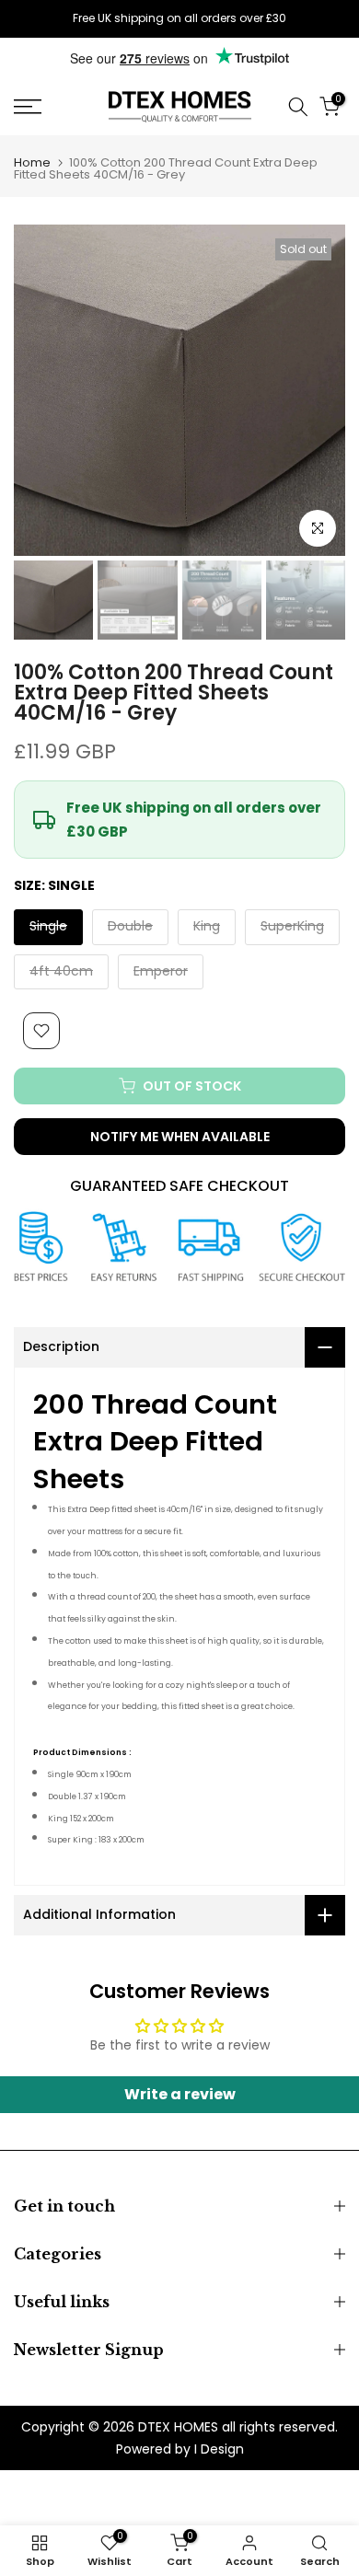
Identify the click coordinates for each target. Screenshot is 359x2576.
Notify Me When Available (180, 1137)
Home (32, 162)
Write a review (180, 2094)
